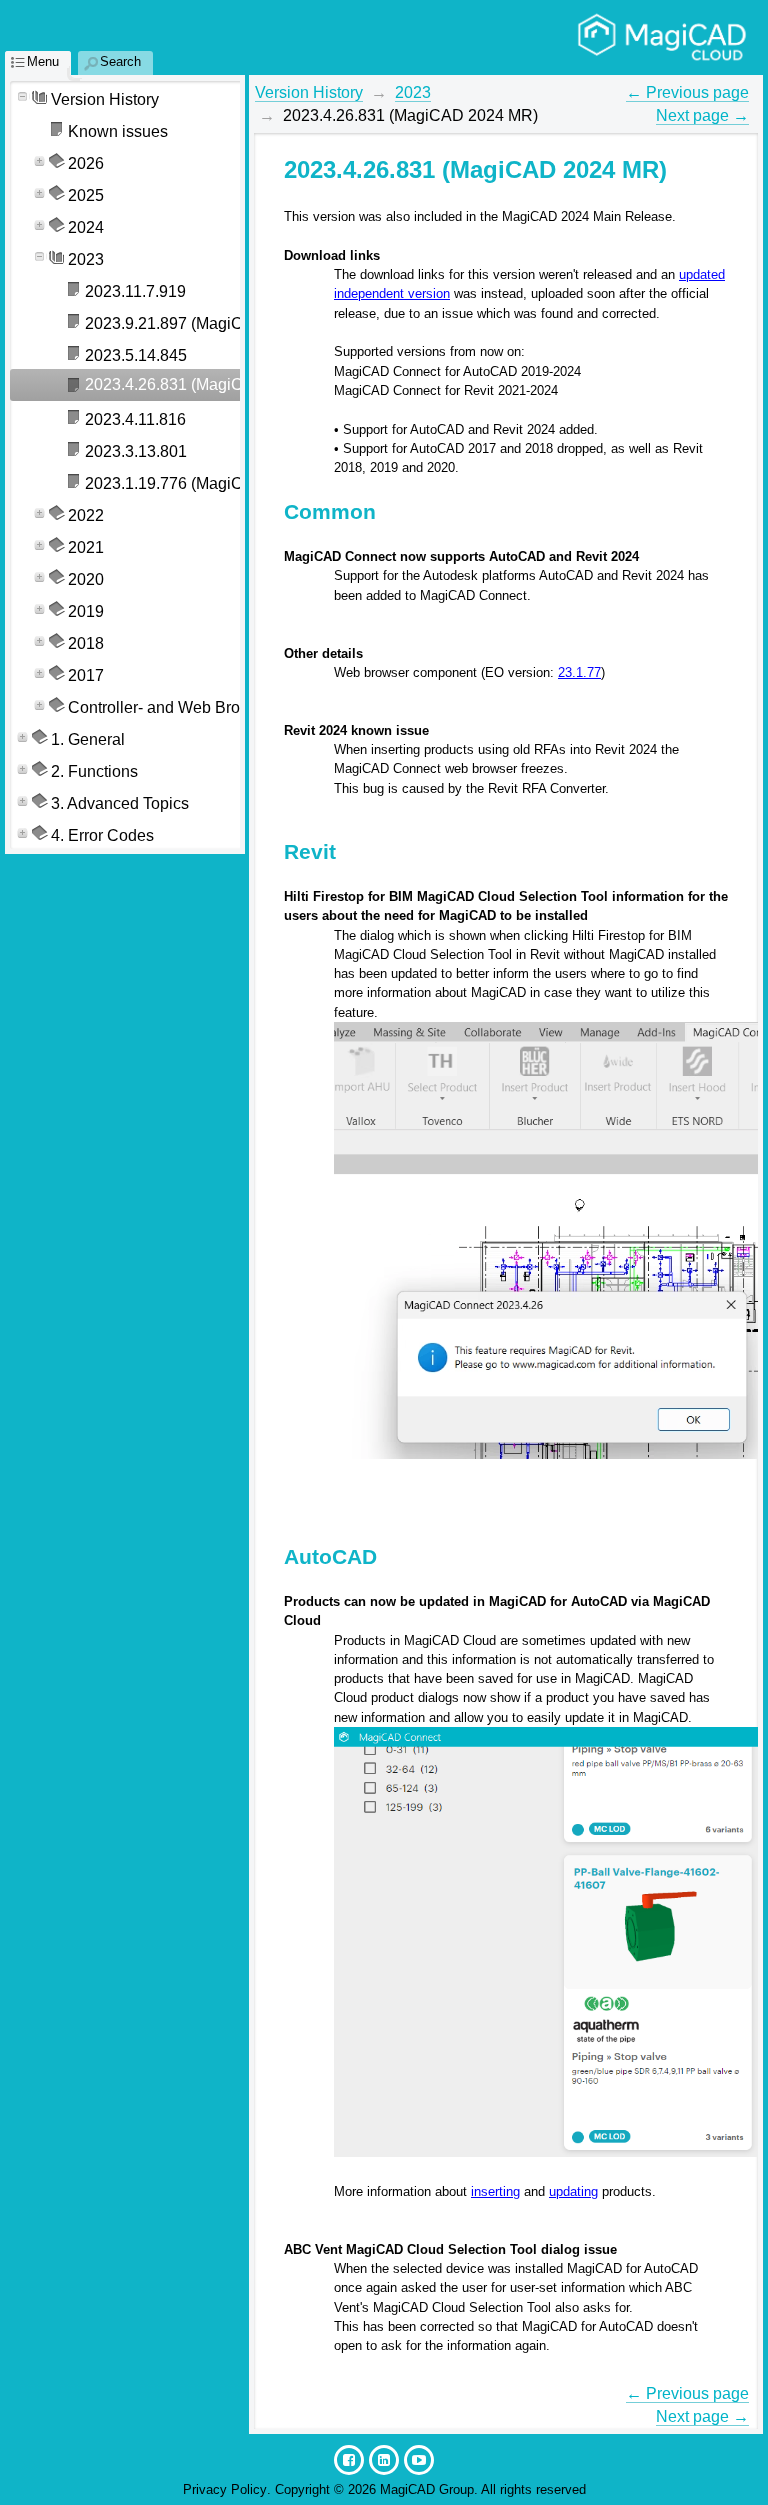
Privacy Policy (225, 2489)
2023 (413, 92)
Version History (309, 92)
